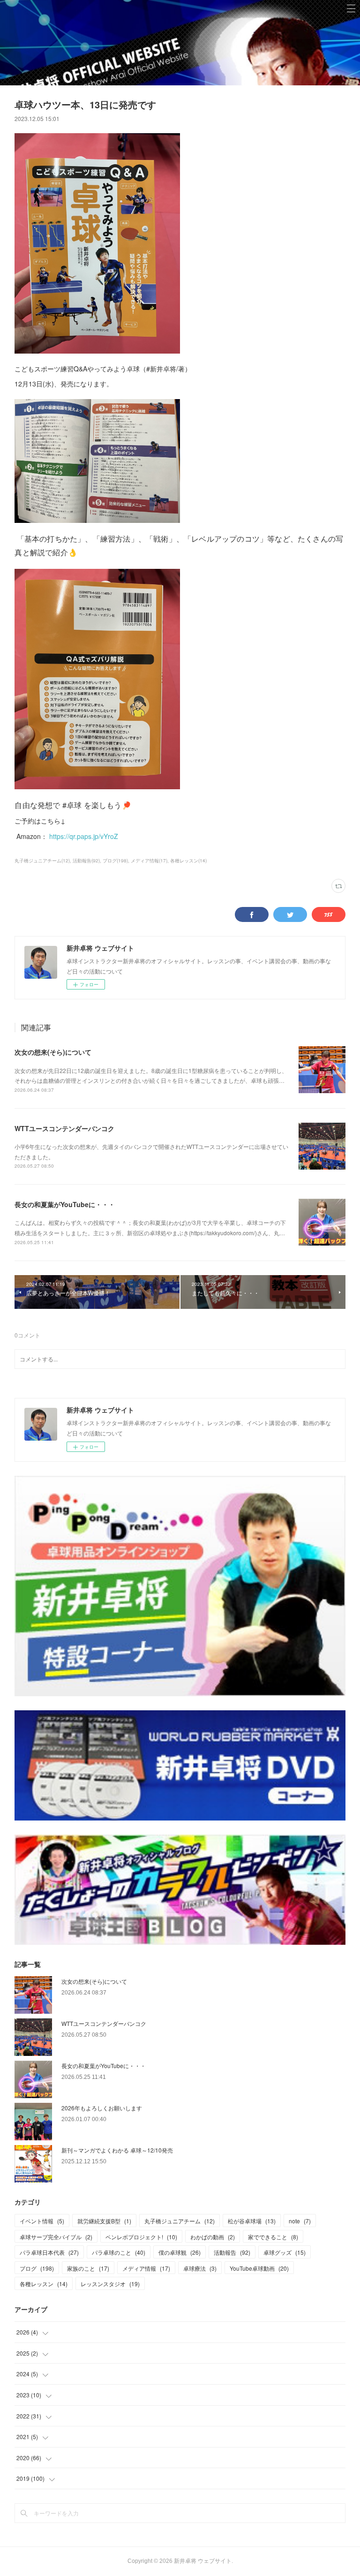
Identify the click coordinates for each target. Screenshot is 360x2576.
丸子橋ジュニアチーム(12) (42, 861)
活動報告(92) (86, 861)
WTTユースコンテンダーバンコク (64, 1128)
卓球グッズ (285, 2252)
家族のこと (88, 2268)
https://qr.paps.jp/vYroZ (84, 836)
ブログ (37, 2268)
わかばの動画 (213, 2237)
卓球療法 (200, 2268)
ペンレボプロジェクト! (141, 2237)
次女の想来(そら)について (53, 1052)
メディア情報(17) (149, 861)
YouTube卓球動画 (259, 2268)
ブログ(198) (115, 861)
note (300, 2221)
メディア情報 (146, 2268)
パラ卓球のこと (119, 2252)
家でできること (273, 2237)
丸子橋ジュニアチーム (180, 2221)
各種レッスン (44, 2284)
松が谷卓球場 (252, 2221)
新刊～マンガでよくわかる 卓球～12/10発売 (117, 2150)
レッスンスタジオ (110, 2284)
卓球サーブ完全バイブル (56, 2237)
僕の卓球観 (180, 2252)
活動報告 (232, 2252)
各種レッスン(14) (188, 861)
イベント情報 (42, 2221)
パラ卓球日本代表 (49, 2252)
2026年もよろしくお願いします (102, 2108)
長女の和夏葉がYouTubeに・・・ (65, 1204)
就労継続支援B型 (104, 2221)
